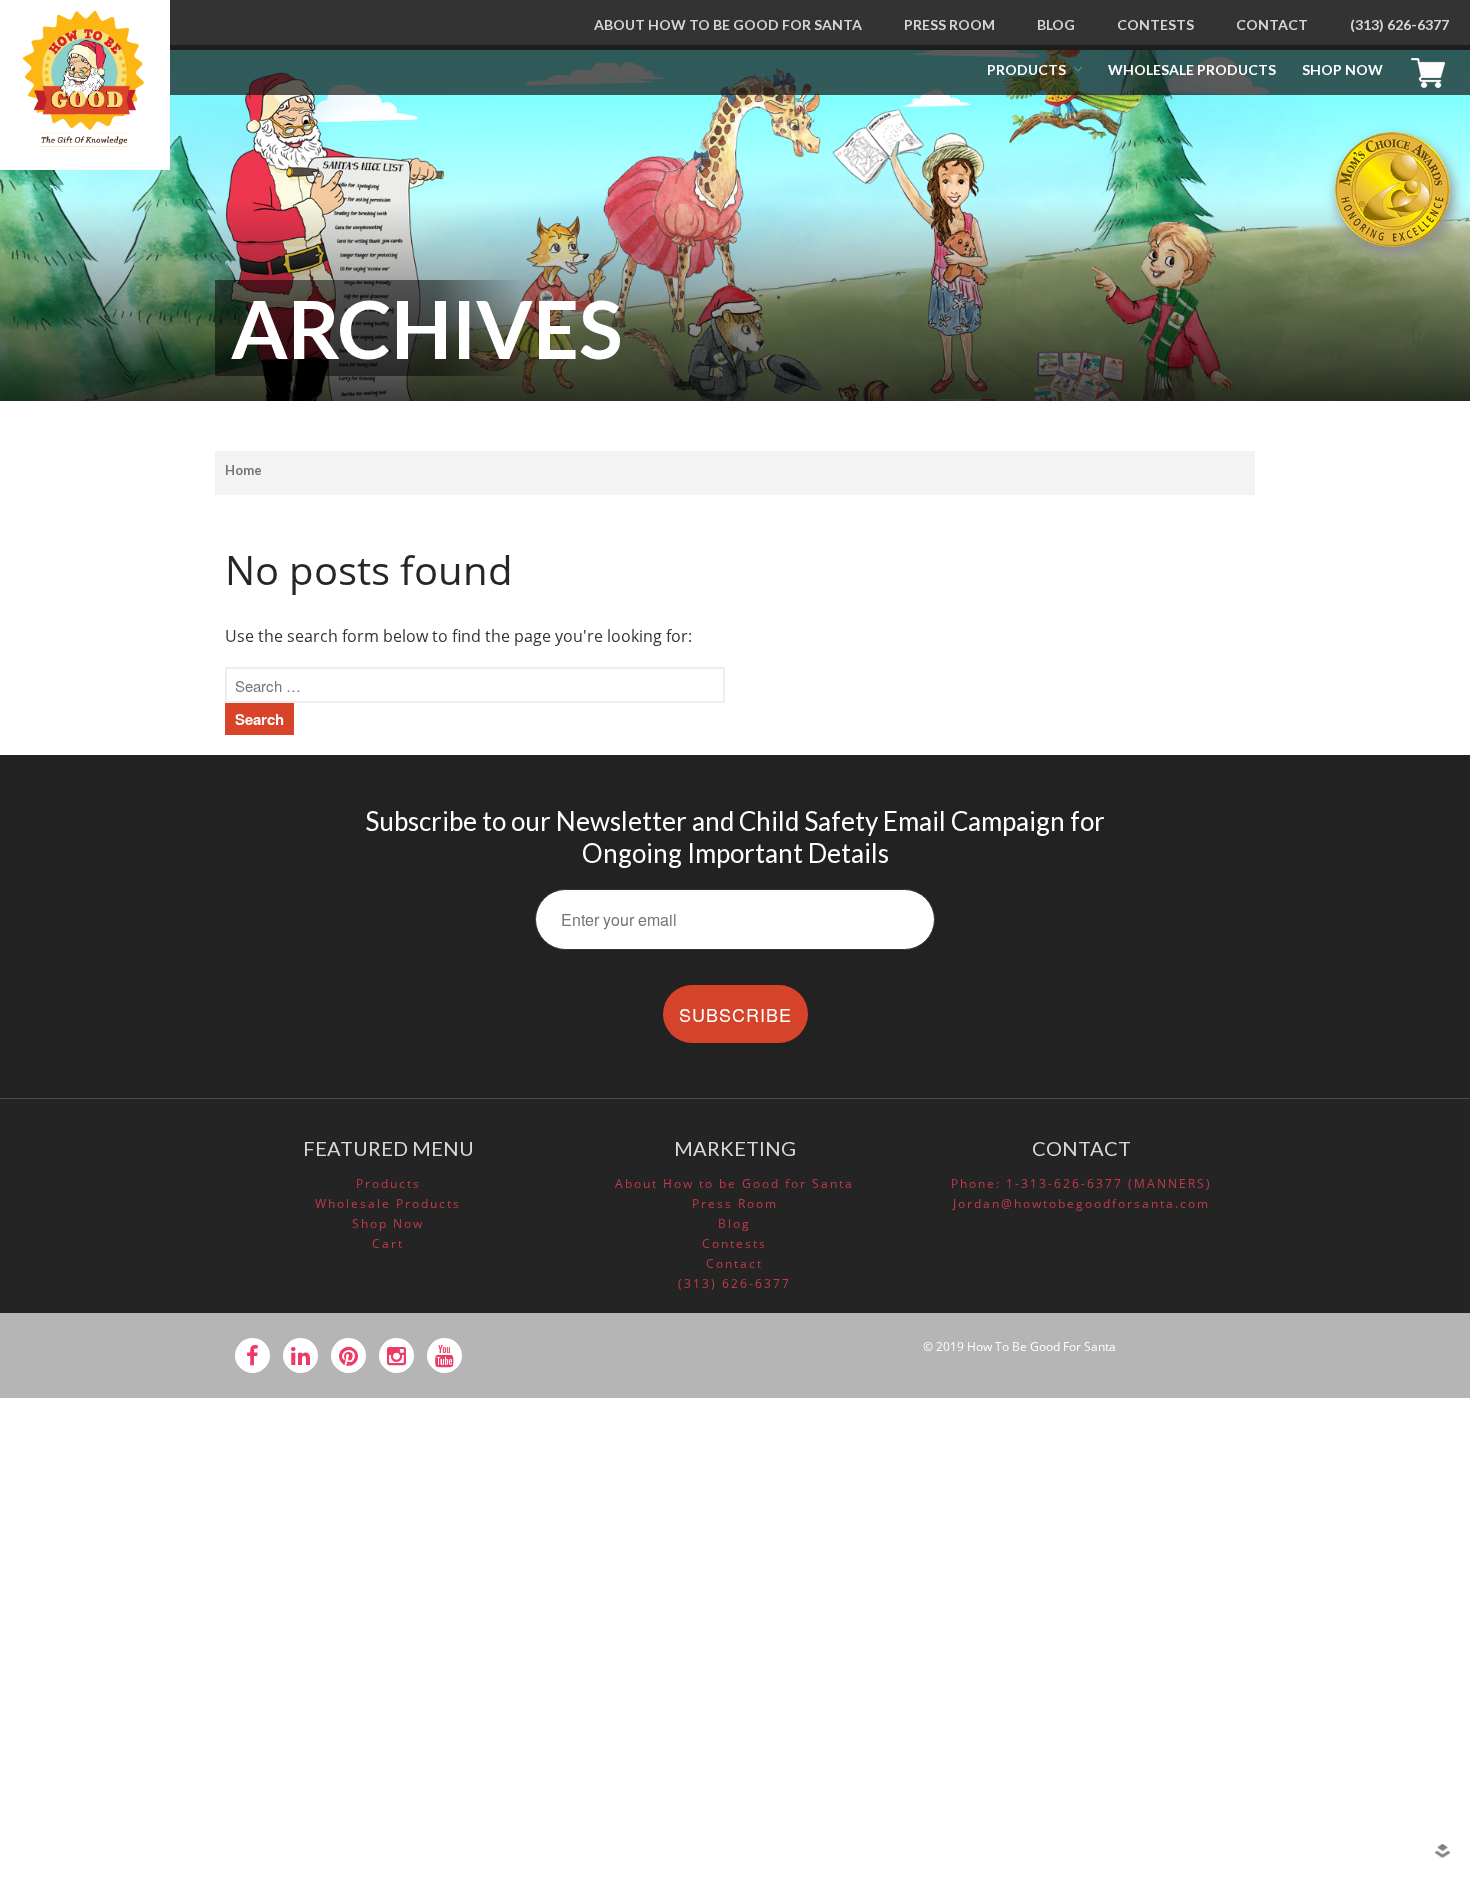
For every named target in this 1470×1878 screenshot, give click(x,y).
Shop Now (1342, 69)
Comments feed (1291, 1723)
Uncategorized (1287, 1573)
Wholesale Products (1192, 69)
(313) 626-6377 (1399, 24)
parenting (1272, 1516)
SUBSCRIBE (735, 1014)
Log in (1260, 1666)
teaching (1268, 1545)
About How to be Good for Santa (728, 24)
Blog (1056, 24)
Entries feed (1279, 1694)
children (1267, 1459)
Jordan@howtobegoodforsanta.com (1081, 1203)
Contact (1272, 24)
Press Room (949, 24)
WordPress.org (1287, 1751)
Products (1026, 69)
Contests (1155, 24)
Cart (1433, 70)
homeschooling (1289, 1488)
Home (243, 470)
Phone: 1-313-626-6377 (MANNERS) (1081, 1183)
